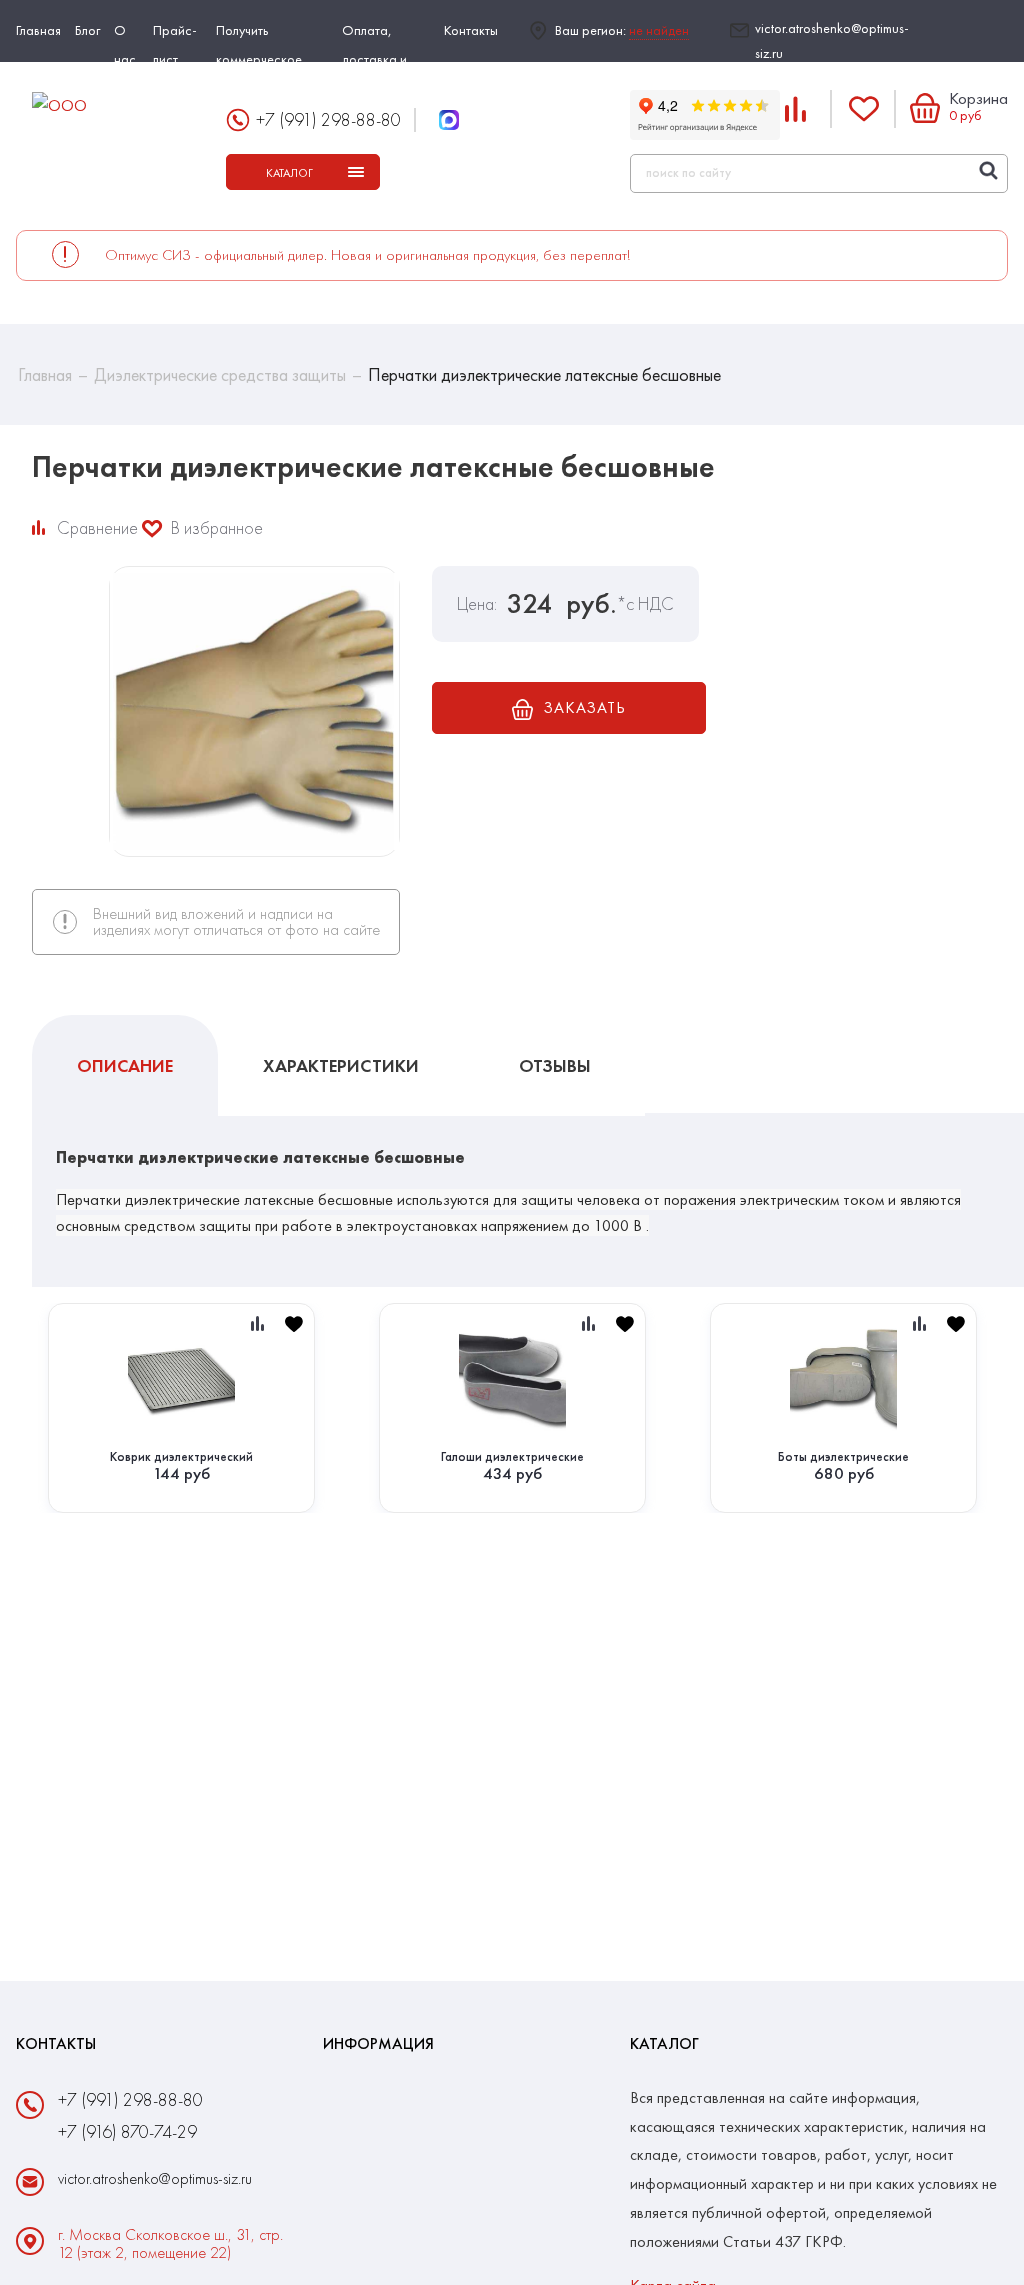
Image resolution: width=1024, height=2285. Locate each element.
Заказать (584, 707)
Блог (87, 30)
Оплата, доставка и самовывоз (374, 59)
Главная (38, 30)
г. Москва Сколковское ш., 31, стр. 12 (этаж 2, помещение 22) (170, 2244)
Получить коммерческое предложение (259, 59)
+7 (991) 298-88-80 (328, 119)
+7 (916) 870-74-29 (127, 2131)
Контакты (471, 30)
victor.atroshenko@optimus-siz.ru (832, 40)
